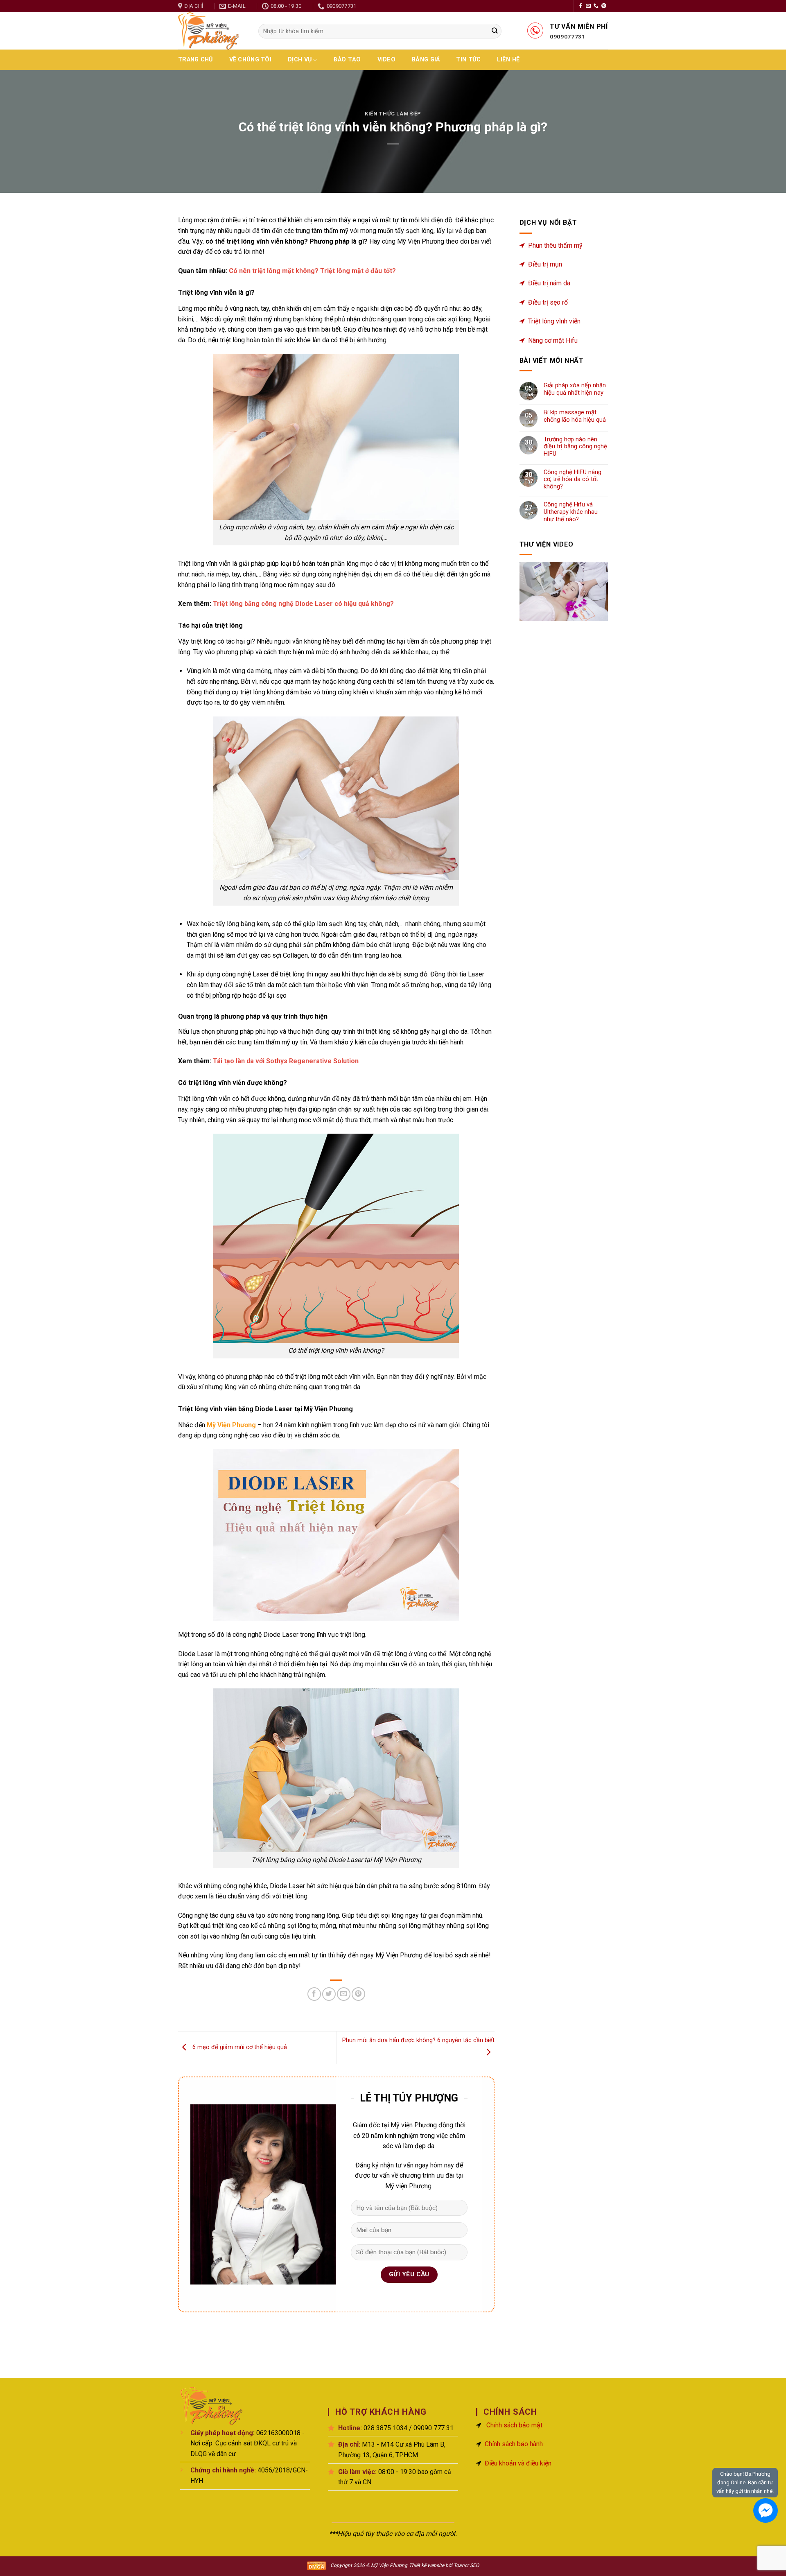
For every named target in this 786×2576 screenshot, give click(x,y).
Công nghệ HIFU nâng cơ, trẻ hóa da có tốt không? (573, 479)
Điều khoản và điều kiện (518, 2463)
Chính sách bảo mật (514, 2425)
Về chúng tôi (250, 60)
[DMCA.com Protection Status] (316, 2565)
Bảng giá (426, 60)
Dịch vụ (300, 60)
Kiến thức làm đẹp (393, 114)
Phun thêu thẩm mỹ (555, 245)
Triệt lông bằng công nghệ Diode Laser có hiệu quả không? (303, 604)
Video (386, 60)
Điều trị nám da (549, 283)
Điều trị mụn (545, 264)
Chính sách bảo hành (514, 2444)
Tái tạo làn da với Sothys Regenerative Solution (286, 1061)
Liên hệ (508, 60)
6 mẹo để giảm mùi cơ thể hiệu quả (239, 2047)
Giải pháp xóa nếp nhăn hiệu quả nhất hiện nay (575, 389)
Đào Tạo (347, 60)
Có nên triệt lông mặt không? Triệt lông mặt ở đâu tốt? (313, 271)
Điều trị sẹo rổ (548, 302)
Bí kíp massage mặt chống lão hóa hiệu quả (575, 416)
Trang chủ (195, 60)
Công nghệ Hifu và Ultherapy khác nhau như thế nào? (571, 512)
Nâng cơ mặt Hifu (553, 340)
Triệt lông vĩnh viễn (554, 321)
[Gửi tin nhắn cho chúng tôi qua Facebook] (766, 2510)
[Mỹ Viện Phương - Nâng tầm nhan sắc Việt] (212, 31)
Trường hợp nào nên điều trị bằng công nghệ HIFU (575, 447)
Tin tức (468, 60)
